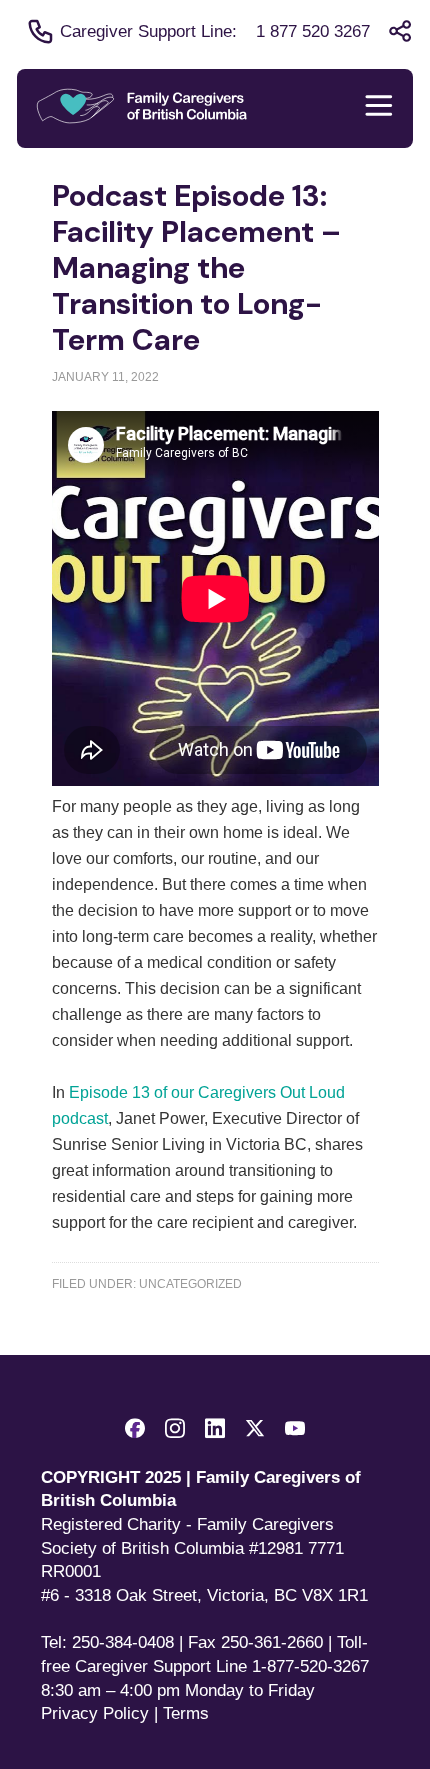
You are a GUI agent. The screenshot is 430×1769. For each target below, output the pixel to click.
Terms (186, 1713)
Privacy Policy (95, 1713)
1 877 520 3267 (313, 31)
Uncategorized (190, 1284)
